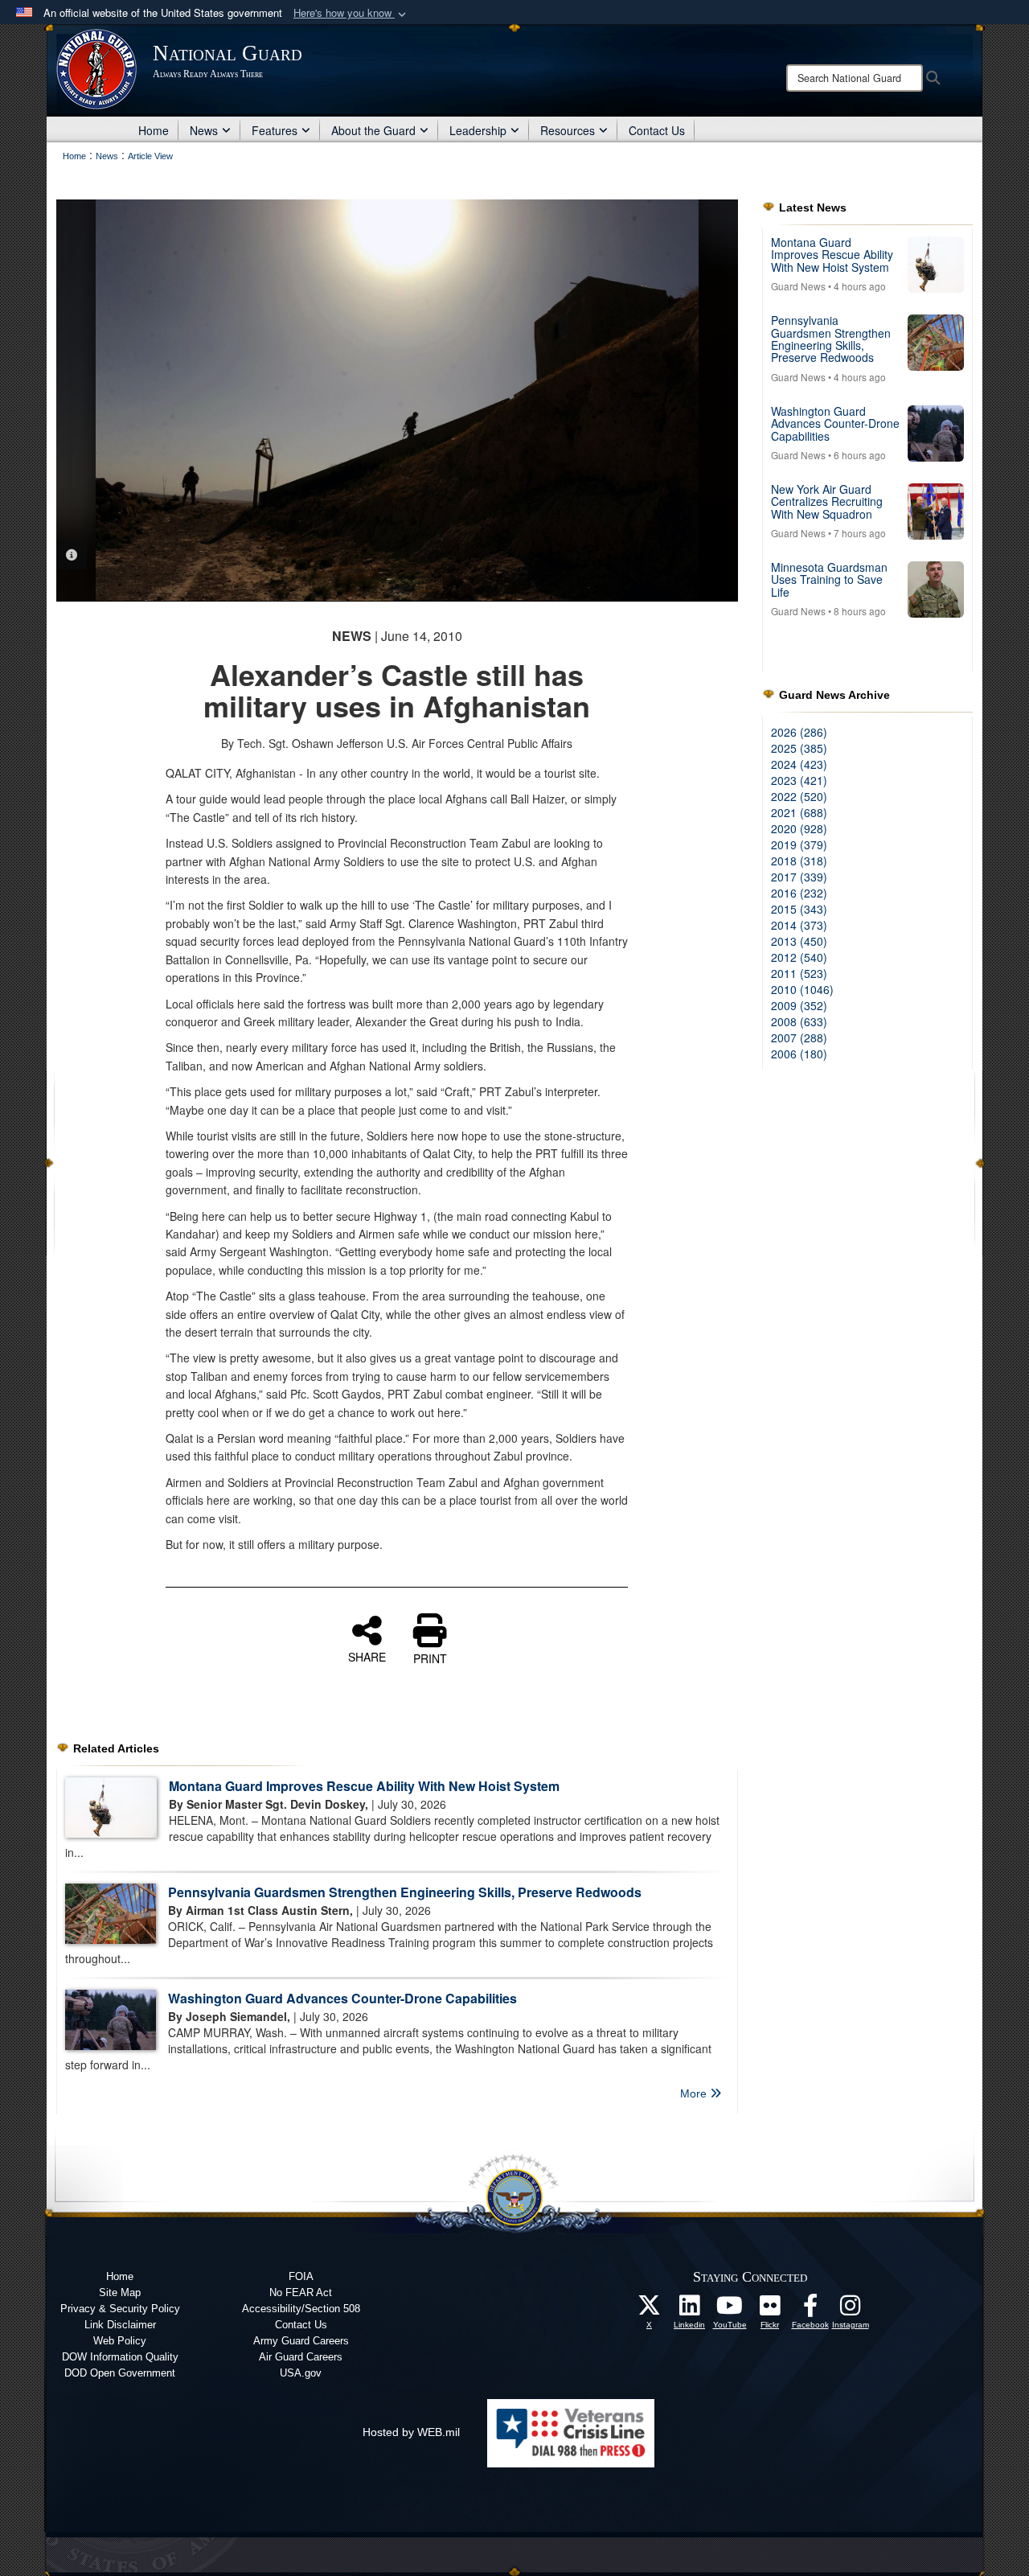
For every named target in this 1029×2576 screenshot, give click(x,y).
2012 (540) (799, 957)
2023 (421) (799, 780)
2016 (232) (799, 893)
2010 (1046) (802, 989)
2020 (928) (799, 828)
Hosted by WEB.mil (411, 2432)
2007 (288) (799, 1037)
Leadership (478, 130)
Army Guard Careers (301, 2341)
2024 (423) (799, 764)
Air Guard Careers (301, 2357)
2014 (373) (799, 925)
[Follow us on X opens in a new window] (650, 2310)
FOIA (301, 2276)
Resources (568, 130)
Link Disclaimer (120, 2325)
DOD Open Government (120, 2373)
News (204, 130)
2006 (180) (799, 1054)
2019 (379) (799, 844)
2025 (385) (799, 748)
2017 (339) (799, 877)
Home (154, 130)
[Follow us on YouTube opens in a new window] (730, 2310)
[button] (351, 13)
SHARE (367, 1656)
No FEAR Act (301, 2293)
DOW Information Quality (120, 2357)
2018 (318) (799, 861)
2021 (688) (799, 812)
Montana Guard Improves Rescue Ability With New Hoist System (364, 1786)
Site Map (120, 2293)
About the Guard (373, 130)
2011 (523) (799, 973)
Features (275, 130)
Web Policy (120, 2341)
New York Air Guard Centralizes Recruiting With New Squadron (827, 501)
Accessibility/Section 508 (301, 2309)
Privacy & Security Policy (120, 2309)
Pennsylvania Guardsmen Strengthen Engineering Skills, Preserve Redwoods (405, 1892)
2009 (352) (799, 1005)
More (695, 2093)
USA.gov (301, 2373)
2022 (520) (799, 796)
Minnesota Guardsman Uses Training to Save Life (829, 579)
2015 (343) (799, 909)
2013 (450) (799, 941)
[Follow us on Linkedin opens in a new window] (690, 2310)
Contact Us (657, 130)
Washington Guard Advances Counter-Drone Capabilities (342, 1998)
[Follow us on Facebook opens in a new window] (810, 2310)
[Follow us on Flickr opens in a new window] (770, 2310)
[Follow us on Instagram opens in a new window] (851, 2310)
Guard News (798, 286)
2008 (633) (799, 1021)
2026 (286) (799, 732)
